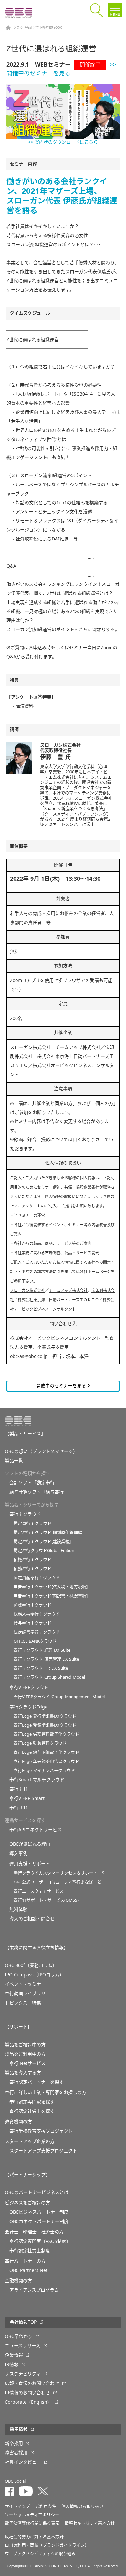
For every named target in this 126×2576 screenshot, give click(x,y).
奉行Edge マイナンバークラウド (44, 1770)
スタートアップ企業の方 (30, 2141)
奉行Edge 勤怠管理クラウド (40, 1743)
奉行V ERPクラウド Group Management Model (59, 1697)
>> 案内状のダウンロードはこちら (63, 142)
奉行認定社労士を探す (32, 2111)
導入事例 (18, 1853)
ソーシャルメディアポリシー (32, 2515)
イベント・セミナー (25, 1984)
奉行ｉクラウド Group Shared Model (49, 1677)
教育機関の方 (18, 2122)
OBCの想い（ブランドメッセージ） (41, 1451)
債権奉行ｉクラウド (32, 1560)
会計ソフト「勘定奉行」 (34, 1483)
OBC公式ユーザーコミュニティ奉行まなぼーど (58, 1882)
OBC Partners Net (28, 2270)
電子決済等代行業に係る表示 (32, 2523)
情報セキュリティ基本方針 (90, 2523)
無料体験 (18, 1909)
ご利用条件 (46, 2506)
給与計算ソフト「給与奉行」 (39, 1492)
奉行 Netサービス (27, 2063)
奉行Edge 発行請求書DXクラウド (45, 1716)
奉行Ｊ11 (19, 1808)
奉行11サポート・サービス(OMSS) (46, 1900)
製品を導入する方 (23, 2073)
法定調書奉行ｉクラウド (37, 1632)
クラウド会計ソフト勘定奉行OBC (38, 28)
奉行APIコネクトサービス (36, 1830)
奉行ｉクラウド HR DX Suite (41, 1668)
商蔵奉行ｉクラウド (32, 1605)
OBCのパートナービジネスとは (37, 2192)
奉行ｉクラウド (25, 1514)
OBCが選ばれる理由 (30, 1844)
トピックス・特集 (23, 2003)
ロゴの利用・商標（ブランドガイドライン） (47, 2545)
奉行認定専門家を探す (32, 2102)
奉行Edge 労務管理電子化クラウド (46, 1734)
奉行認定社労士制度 (30, 2251)
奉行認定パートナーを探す (37, 2082)
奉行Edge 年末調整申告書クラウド (46, 1761)
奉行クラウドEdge (28, 1707)
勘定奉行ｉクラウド (32, 1523)
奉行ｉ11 (19, 1789)
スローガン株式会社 (27, 1291)
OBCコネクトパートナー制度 (39, 2221)
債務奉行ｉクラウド (32, 1569)
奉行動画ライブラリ (25, 1993)
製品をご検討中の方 (25, 2045)
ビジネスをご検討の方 (27, 2203)
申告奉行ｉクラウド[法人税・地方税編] (51, 1587)
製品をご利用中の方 (25, 2054)
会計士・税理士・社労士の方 (34, 2232)
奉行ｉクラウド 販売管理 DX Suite (46, 1659)
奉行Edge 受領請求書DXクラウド (45, 1725)
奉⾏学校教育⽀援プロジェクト (41, 2131)
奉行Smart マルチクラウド (37, 1780)
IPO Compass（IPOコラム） (34, 1975)
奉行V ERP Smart (27, 1798)
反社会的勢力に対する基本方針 (34, 2537)
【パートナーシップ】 (27, 2175)
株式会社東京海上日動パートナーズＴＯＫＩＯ (58, 1300)
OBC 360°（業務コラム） (31, 1965)
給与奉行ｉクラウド (32, 1623)
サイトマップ (17, 2506)
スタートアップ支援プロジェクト (43, 2151)
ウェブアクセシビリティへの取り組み (40, 2554)
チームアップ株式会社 (68, 1291)
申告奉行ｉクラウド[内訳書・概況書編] (51, 1596)
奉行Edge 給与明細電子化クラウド (46, 1752)
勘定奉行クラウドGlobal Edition (44, 1550)
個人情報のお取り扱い (82, 2506)
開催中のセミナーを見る (62, 1386)
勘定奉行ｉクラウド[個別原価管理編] (48, 1532)
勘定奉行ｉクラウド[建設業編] (42, 1541)
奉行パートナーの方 (25, 2261)
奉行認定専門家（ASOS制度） (40, 2241)
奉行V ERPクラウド (29, 1687)
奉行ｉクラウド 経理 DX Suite (42, 1650)
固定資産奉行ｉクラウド (37, 1578)
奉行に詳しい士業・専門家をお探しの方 (46, 2092)
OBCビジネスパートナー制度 (39, 2212)
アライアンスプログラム (34, 2290)
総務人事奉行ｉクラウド (37, 1614)
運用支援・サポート (30, 1864)
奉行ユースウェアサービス (39, 1891)
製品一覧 (14, 1461)
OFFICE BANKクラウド (35, 1641)
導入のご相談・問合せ (32, 1919)
